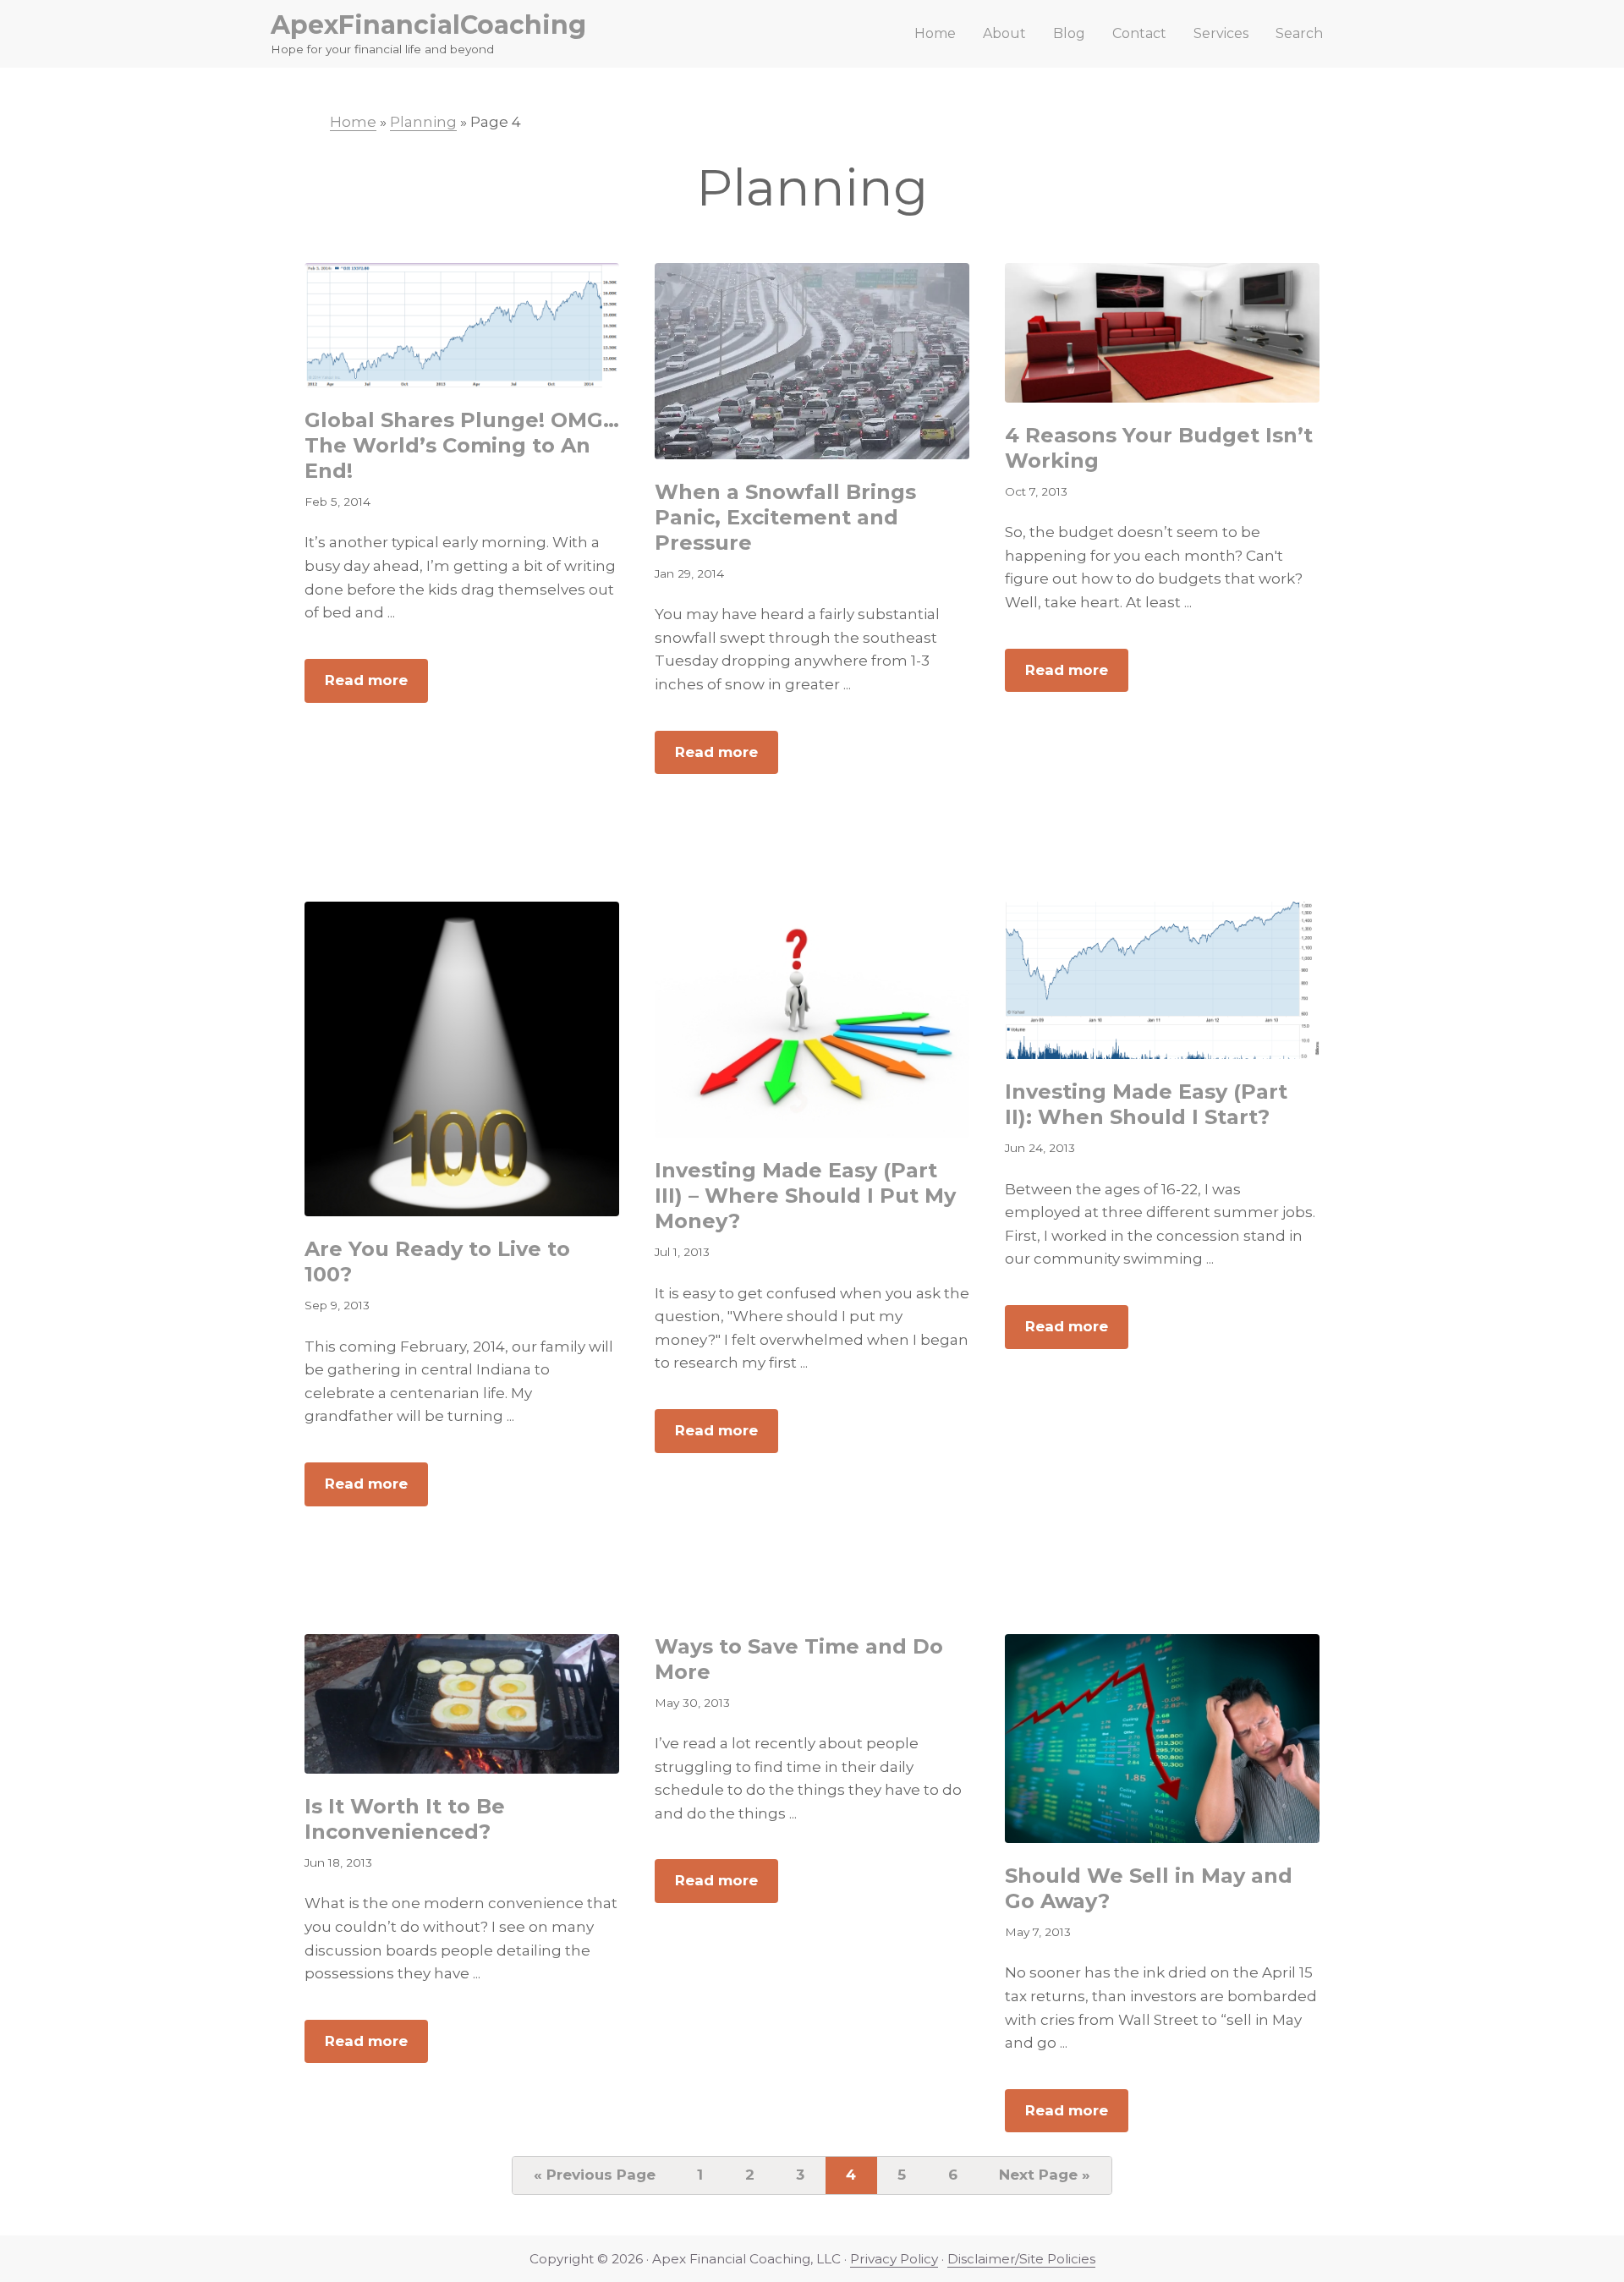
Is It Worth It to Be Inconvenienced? (405, 1819)
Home (353, 122)
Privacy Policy (894, 2259)
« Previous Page (595, 2179)
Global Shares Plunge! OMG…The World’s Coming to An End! (462, 445)
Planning (423, 122)
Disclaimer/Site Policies (1021, 2259)
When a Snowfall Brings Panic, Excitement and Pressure (785, 517)
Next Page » (1044, 2179)
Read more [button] (376, 687)
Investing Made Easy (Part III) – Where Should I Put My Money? (805, 1196)
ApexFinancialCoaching (428, 25)
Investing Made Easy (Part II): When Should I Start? (1146, 1104)
